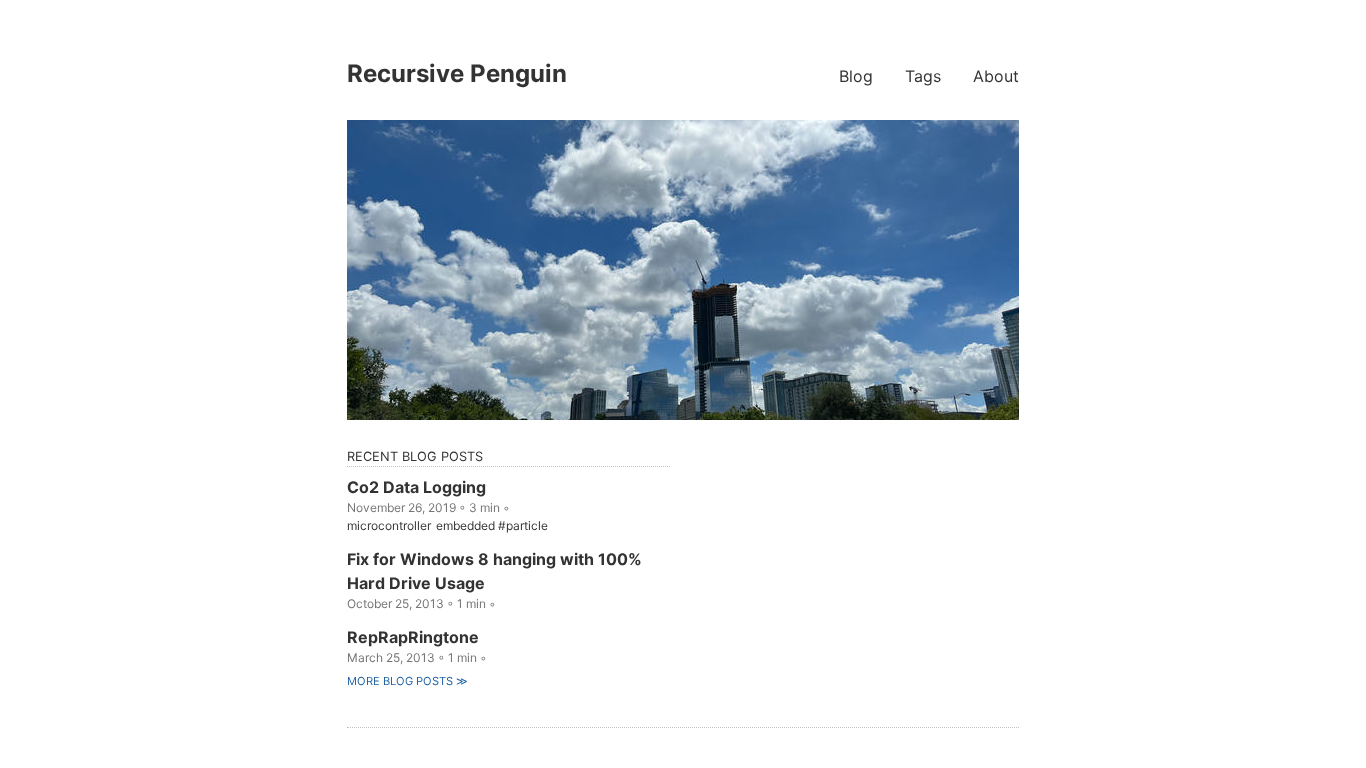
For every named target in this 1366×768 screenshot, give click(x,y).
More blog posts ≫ (407, 681)
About (996, 76)
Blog (856, 76)
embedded (465, 525)
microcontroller (389, 525)
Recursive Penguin (457, 73)
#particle (523, 525)
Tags (923, 76)
